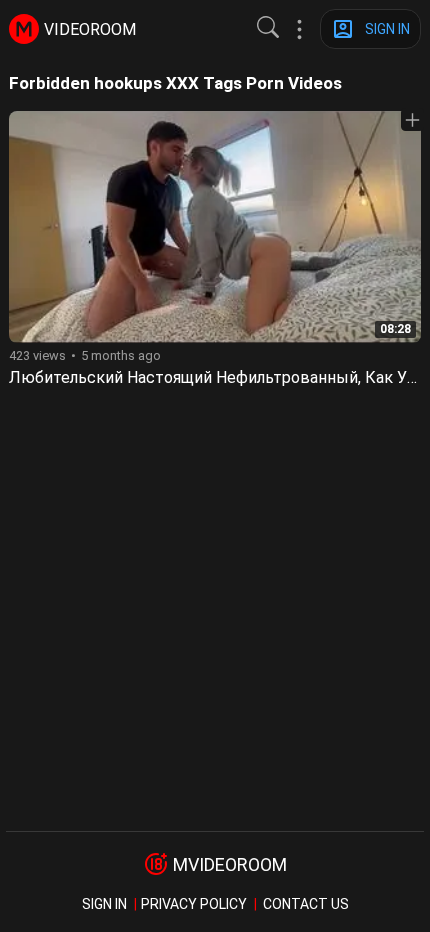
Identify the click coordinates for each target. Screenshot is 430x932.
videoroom (90, 29)
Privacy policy (194, 904)
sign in (104, 904)
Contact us (306, 904)
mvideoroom (230, 864)
